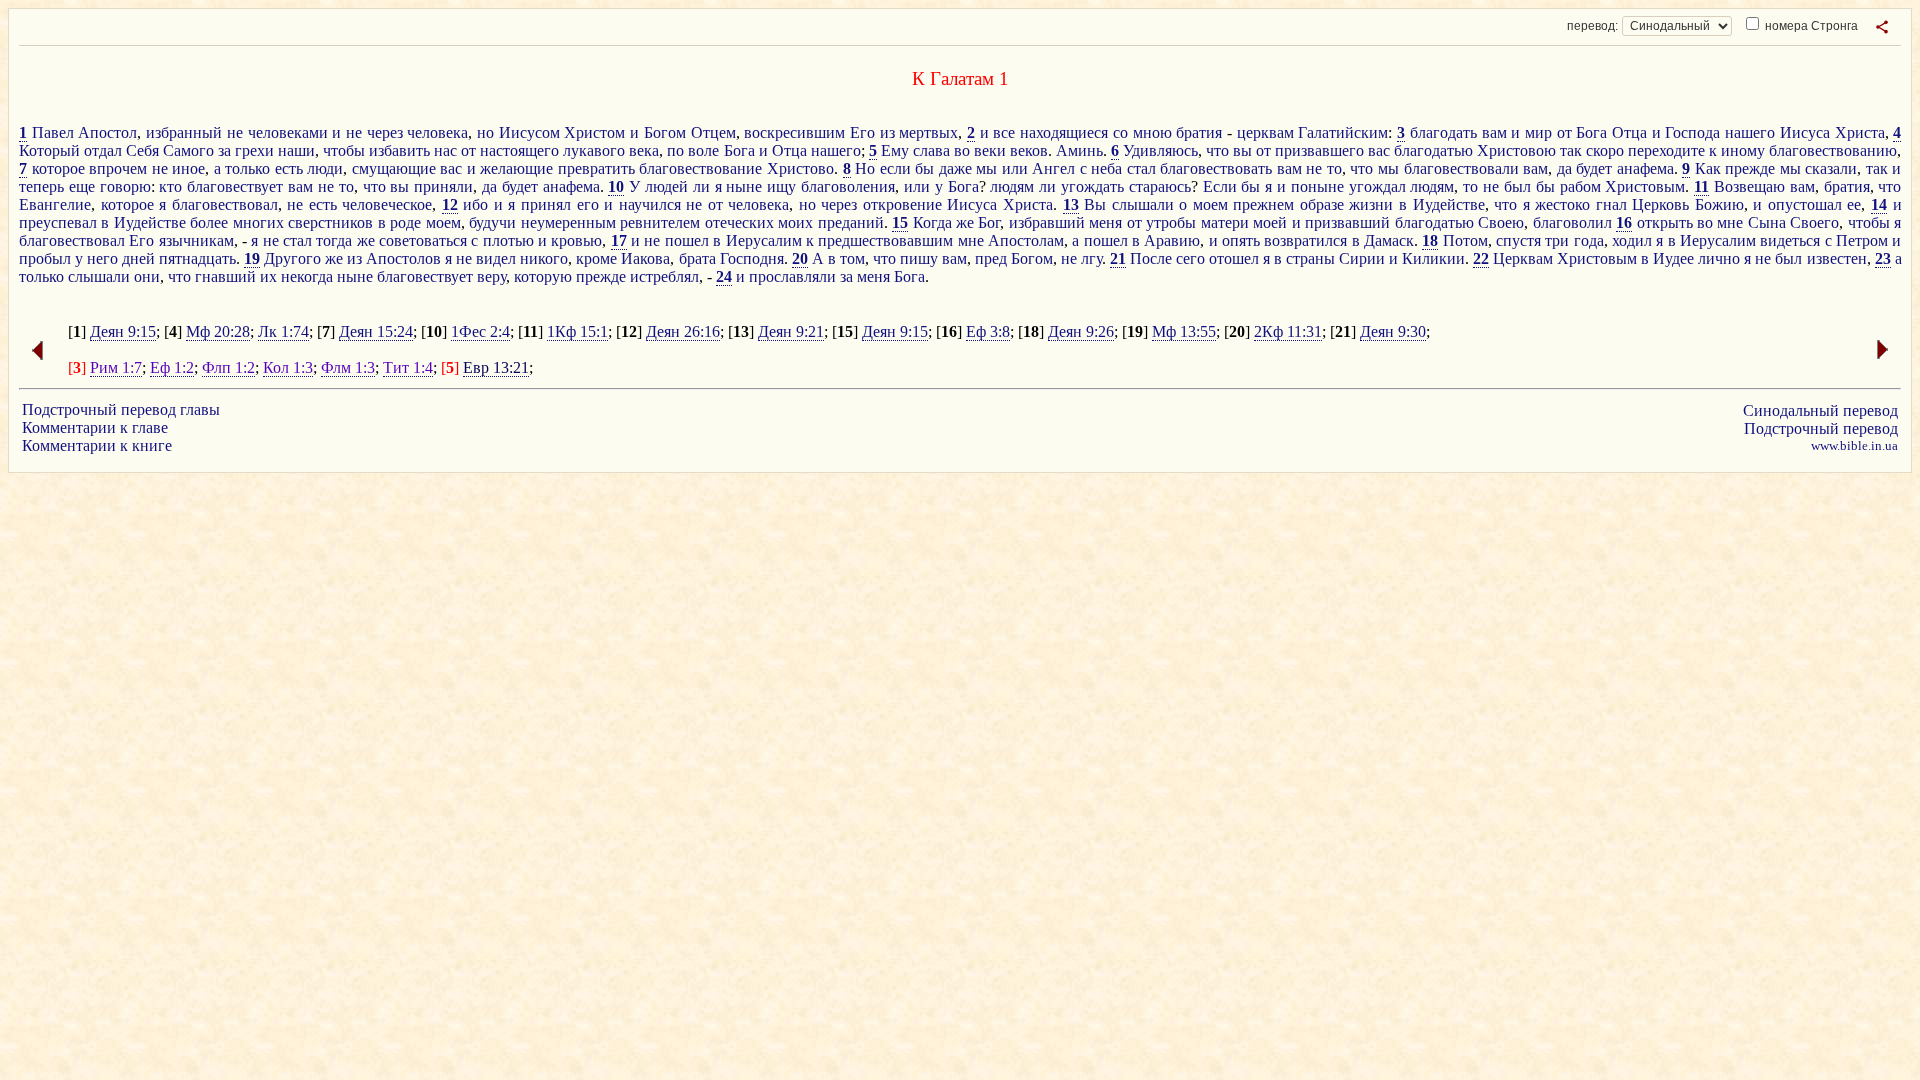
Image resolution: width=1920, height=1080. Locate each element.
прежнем (1263, 204)
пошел (687, 240)
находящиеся (1064, 132)
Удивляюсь (1160, 150)
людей (666, 186)
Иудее (1673, 258)
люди (325, 168)
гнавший (225, 276)
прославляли (792, 276)
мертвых (928, 132)
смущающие (394, 168)
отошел (1234, 258)
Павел (53, 132)
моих (795, 222)
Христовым (1645, 186)
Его (862, 132)
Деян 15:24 (376, 331)
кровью (576, 240)
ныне (744, 186)
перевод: (1592, 26)
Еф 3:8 (988, 331)
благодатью (1433, 150)
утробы (1171, 222)
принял (546, 204)
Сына (1767, 222)
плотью (508, 240)
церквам (1265, 132)
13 (1071, 204)
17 (619, 240)
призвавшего (1319, 150)
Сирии (1362, 258)
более (209, 222)
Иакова (645, 258)
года (1589, 240)
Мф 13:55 (1184, 331)
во (962, 150)
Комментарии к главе (95, 427)
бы (924, 168)
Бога (1591, 132)
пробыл (45, 258)
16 (1624, 222)
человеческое (387, 204)
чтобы (344, 150)
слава (931, 150)
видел (496, 258)
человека (437, 132)
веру (491, 276)
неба (1106, 168)
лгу (1091, 258)
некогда (307, 276)
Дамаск (1389, 240)
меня (1105, 222)
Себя (142, 150)
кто (170, 186)
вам (1494, 132)
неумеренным (568, 222)
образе (1322, 204)
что (1217, 150)
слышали (1143, 204)
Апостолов (403, 258)
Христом (594, 132)
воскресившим (794, 132)
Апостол (107, 132)
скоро (1605, 150)
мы (986, 168)
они (147, 276)
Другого (292, 258)
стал (1141, 168)
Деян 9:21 (791, 331)
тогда (334, 240)
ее (1854, 204)
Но (865, 168)
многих (258, 222)
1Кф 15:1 (577, 331)
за (224, 150)
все (1004, 132)
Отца (1629, 132)
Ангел (1053, 168)
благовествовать (1216, 168)
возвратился (1305, 240)
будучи (492, 222)
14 (1879, 204)
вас (1379, 150)
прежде (1750, 168)
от (1564, 132)
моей (1270, 222)
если (895, 168)
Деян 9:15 (123, 331)
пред (991, 258)
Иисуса (1805, 132)
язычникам (196, 240)
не (235, 132)
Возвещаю (1749, 186)
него (102, 258)
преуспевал (58, 222)
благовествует (235, 186)
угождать (1092, 186)
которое (58, 168)
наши (296, 150)
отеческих (739, 222)
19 (252, 258)
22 (1481, 258)
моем (1210, 204)
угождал (1377, 186)
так (1571, 150)
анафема (1645, 168)
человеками (288, 132)
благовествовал (225, 204)
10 (616, 186)
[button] (1882, 27)
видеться (1790, 240)
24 (724, 276)
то (1334, 168)
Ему (895, 150)
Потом (1465, 240)
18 (1430, 240)
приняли (443, 186)
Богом (665, 132)
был (1517, 186)
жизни (1371, 204)
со (1120, 132)
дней (138, 258)
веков (1029, 150)
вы (1242, 150)
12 (450, 204)
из (887, 132)
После (1151, 258)
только (247, 168)
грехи (254, 150)
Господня (752, 258)
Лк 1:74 (283, 331)
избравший (1047, 222)
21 (1118, 258)
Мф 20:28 (218, 331)
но (485, 132)
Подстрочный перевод (1821, 428)
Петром (1862, 240)
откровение (902, 204)
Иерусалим (764, 240)
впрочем (118, 168)
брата (697, 258)
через (385, 132)
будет (1594, 168)
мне (1730, 222)
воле (703, 150)
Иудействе (1449, 204)
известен (1837, 258)
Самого (188, 150)
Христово (800, 168)
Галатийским (1343, 132)
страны (1310, 258)
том (852, 258)
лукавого (594, 150)
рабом (1580, 186)
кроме (596, 258)
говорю (125, 186)
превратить (596, 168)
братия (1199, 132)
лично (1719, 258)
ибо (475, 204)
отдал (103, 150)
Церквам (1523, 258)
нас (445, 150)
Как (1708, 168)
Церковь (1660, 204)
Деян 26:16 (683, 331)
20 (800, 258)
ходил (1632, 240)
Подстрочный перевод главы (121, 409)
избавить (399, 150)
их (268, 276)
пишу (919, 258)
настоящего (519, 150)
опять (1241, 240)
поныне (1317, 186)
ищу (781, 186)
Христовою (1516, 150)
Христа (1860, 132)
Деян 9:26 (1081, 331)
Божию (1719, 204)
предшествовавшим (885, 240)
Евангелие (55, 204)
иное (188, 168)
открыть (1665, 222)
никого (544, 258)
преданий (851, 222)
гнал (1611, 204)
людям (1012, 186)
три (1557, 240)
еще (82, 186)
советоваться (423, 240)
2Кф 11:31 (1288, 331)
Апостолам (1026, 240)
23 (1883, 258)
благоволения (848, 186)
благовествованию (1833, 150)
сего (1190, 258)
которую (543, 276)
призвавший (1347, 222)
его (588, 204)
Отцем (713, 132)
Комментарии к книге (97, 445)
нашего (1750, 132)
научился (650, 204)
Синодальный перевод (1820, 410)
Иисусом (529, 132)
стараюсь (1160, 186)
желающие (516, 168)
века (644, 150)
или (1015, 168)
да (1564, 168)
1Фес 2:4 (480, 331)
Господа (1692, 132)
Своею (1501, 222)
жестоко (1562, 204)
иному (1743, 150)
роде (405, 222)
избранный (184, 132)
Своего (1814, 222)
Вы (1095, 204)
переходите (1666, 150)
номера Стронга (1810, 26)
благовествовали (1461, 168)
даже (955, 168)
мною (1152, 132)
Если (1220, 186)
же (965, 222)
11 (1701, 186)
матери (1225, 222)
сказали (1831, 168)
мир (1538, 132)
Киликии (1433, 258)
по (675, 150)
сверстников (330, 222)
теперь (41, 186)
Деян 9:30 (1393, 331)
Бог (989, 222)
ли (701, 186)
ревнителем (660, 222)
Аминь (1079, 150)
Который (49, 150)
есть (289, 168)
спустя (1518, 240)
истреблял (664, 276)
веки (990, 150)
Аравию (1172, 240)
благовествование (700, 168)
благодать (1443, 132)
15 (900, 222)
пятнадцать (197, 258)
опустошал (1805, 204)
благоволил (1572, 222)
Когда (932, 222)
